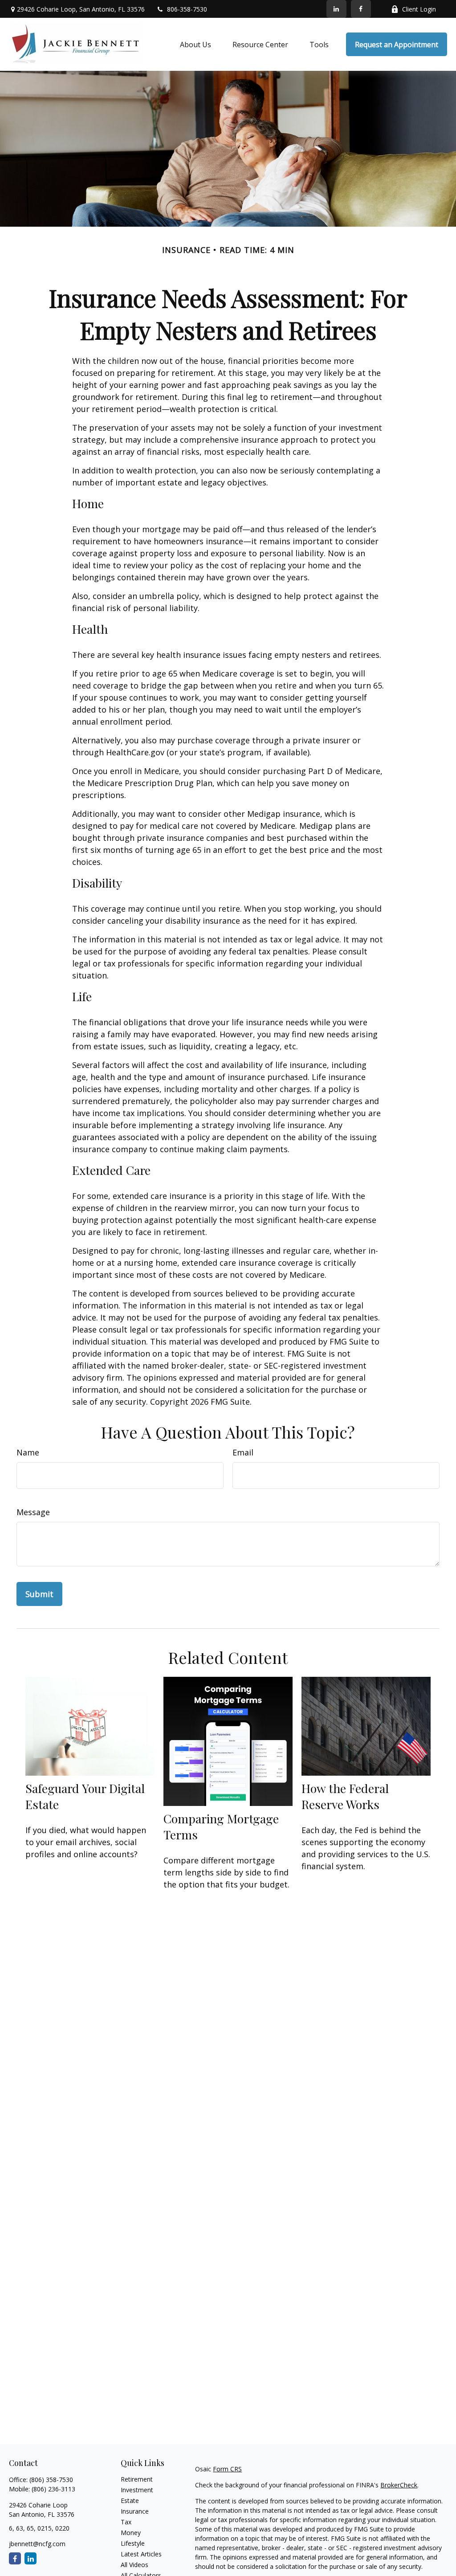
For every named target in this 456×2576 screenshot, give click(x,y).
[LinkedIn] (336, 9)
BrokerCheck (399, 2485)
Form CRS (227, 2469)
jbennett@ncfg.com (37, 2544)
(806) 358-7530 (51, 2480)
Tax (126, 2522)
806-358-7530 (187, 9)
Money (131, 2533)
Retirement (137, 2479)
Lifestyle (133, 2543)
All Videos (134, 2565)
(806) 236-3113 (53, 2489)
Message (33, 1512)
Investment (137, 2490)
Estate (130, 2501)
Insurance (135, 2511)
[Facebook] (361, 9)
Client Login (419, 9)
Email (243, 1452)
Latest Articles (141, 2554)
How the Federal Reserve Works (345, 1796)
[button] (195, 45)
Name (28, 1452)
